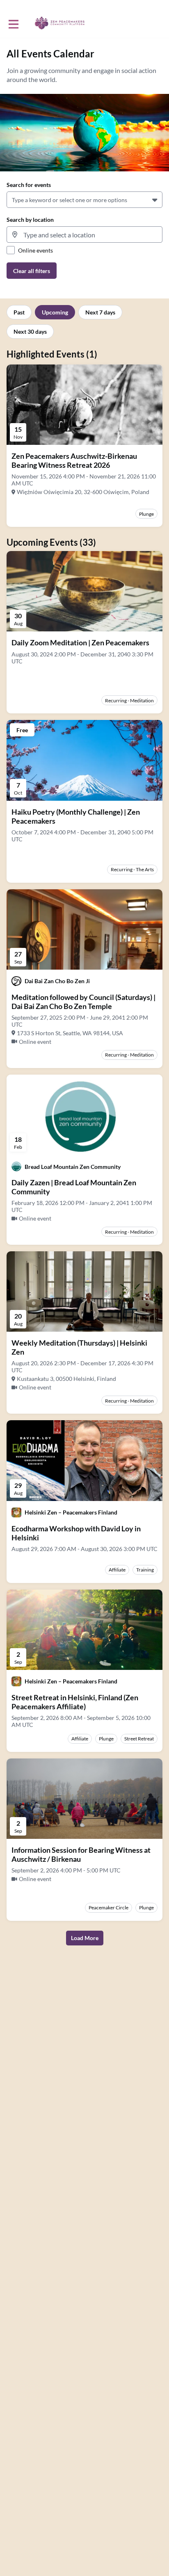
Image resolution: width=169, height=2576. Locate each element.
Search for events (29, 185)
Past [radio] (19, 312)
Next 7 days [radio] (100, 312)
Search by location (30, 220)
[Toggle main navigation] (13, 23)
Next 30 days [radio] (30, 331)
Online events (35, 250)
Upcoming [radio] (55, 312)
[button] (156, 200)
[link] (84, 460)
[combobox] (13, 200)
